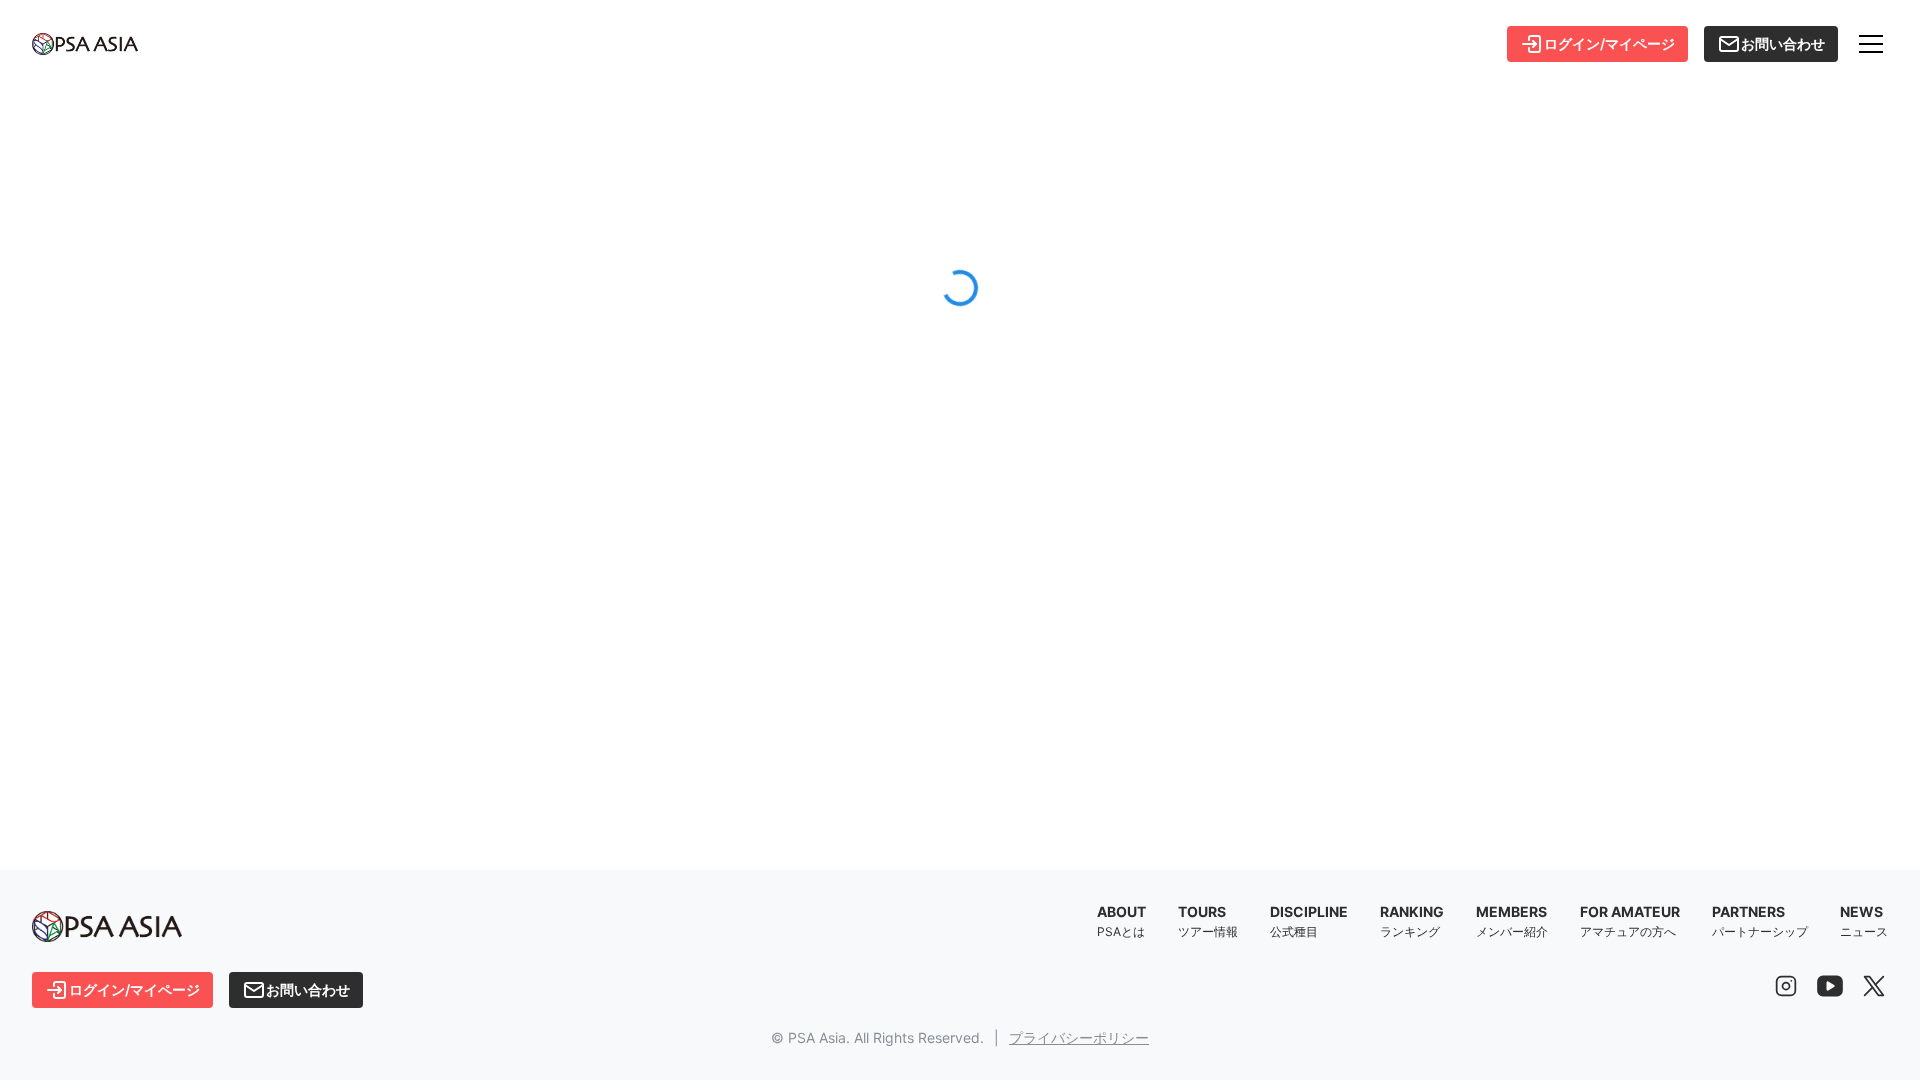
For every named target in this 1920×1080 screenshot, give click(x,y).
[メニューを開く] (1871, 44)
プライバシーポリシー (1079, 1037)
